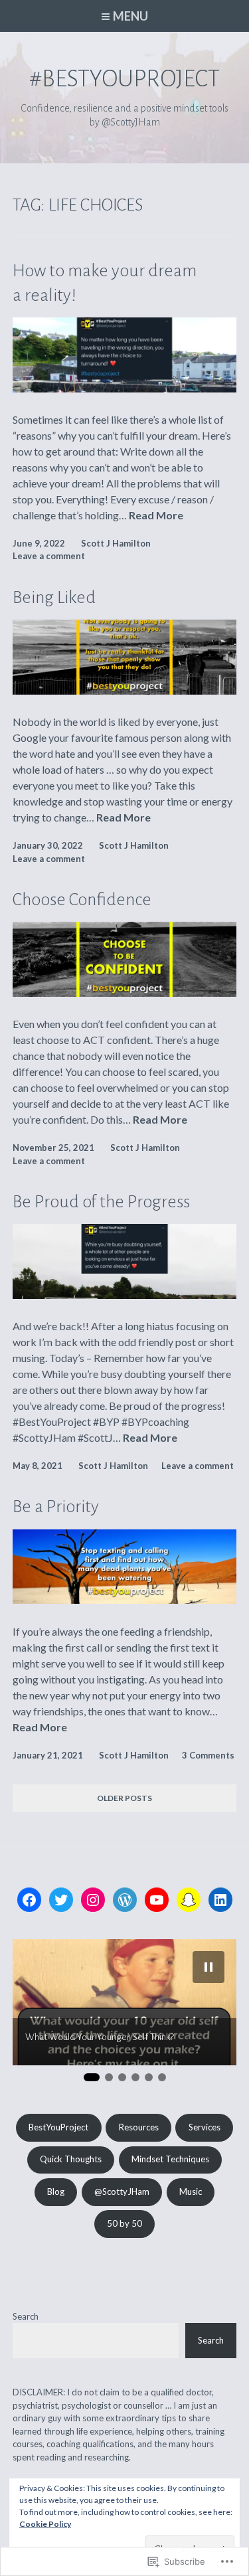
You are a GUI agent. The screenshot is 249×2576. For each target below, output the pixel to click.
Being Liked (54, 598)
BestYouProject (58, 2127)
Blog (56, 2191)
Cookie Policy (45, 2524)
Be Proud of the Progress (101, 1202)
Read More (156, 516)
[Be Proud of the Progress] (125, 1295)
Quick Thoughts (71, 2159)
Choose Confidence (82, 900)
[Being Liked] (125, 690)
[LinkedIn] (220, 1900)
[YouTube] (157, 1900)
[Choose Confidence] (125, 992)
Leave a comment (49, 556)
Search (26, 2316)
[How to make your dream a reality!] (125, 388)
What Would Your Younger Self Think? (100, 2037)
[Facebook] (29, 1900)
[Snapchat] (189, 1900)
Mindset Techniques (170, 2159)
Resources (139, 2127)
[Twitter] (61, 1900)
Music (191, 2191)
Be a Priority (56, 1507)
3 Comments (208, 1755)
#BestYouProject (124, 79)
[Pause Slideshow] (208, 1967)
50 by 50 (124, 2223)
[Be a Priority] (125, 1599)
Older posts (124, 1798)
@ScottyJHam (122, 2191)
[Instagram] (93, 1900)
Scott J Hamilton (116, 543)
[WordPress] (125, 1900)
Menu (130, 16)
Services (205, 2127)
